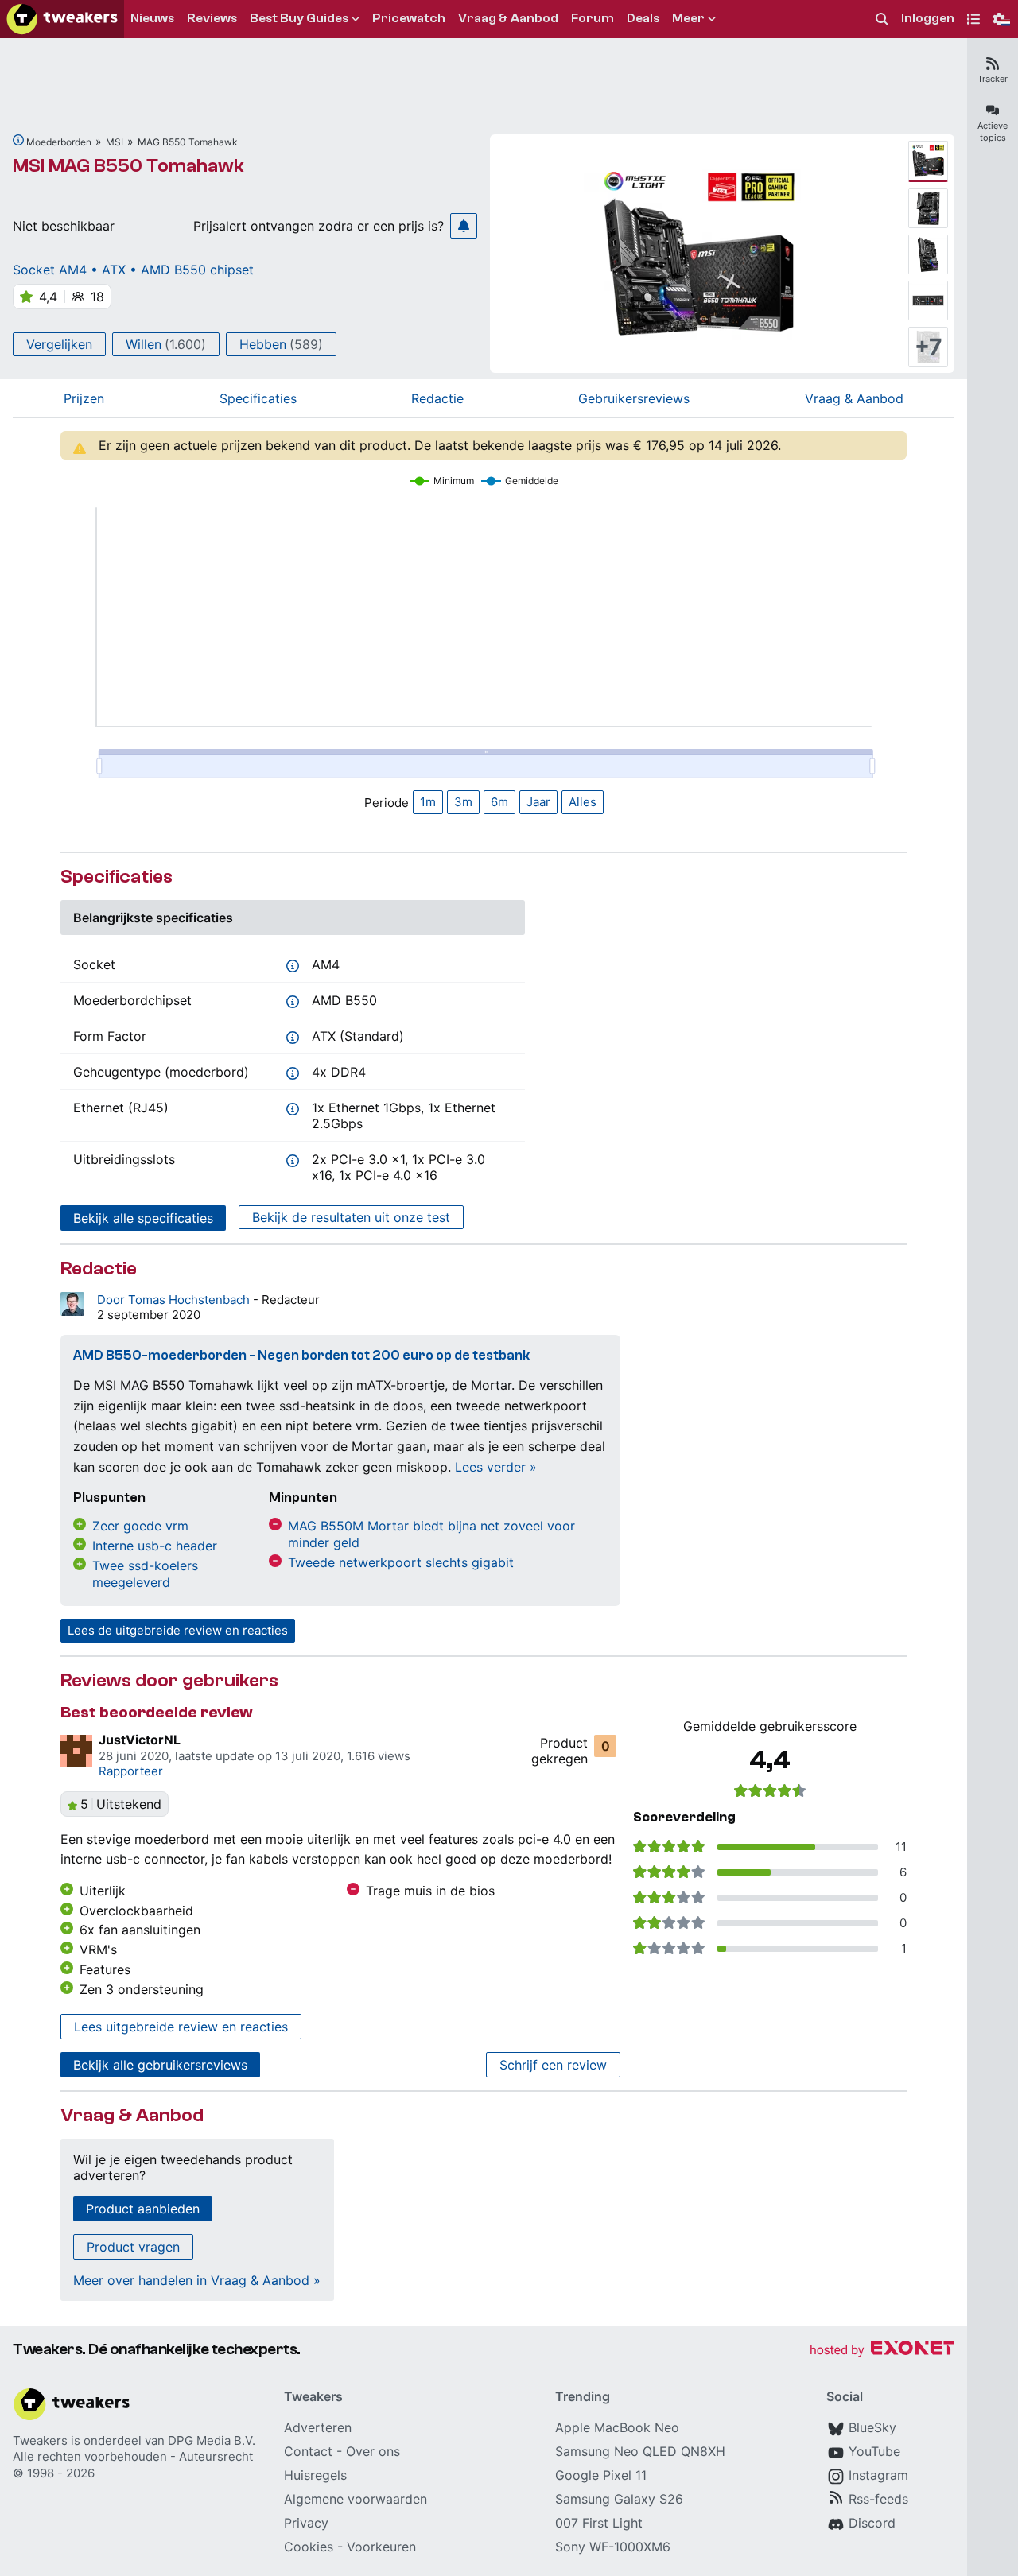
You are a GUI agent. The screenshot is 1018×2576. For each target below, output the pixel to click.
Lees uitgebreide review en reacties (181, 2027)
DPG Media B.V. (212, 2440)
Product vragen (133, 2247)
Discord (872, 2523)
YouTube (874, 2451)
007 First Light (599, 2523)
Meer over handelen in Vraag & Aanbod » (197, 2280)
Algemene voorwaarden (356, 2499)
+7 (929, 347)
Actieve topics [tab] (993, 132)
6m (499, 802)
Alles (583, 802)
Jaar (538, 802)
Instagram (878, 2475)
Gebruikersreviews (634, 398)
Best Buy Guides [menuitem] (299, 18)
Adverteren (318, 2427)
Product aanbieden (143, 2209)
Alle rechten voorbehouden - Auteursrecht (133, 2456)
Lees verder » (496, 1467)
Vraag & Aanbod (854, 398)
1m (428, 802)
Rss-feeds (878, 2499)
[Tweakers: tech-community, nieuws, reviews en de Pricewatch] (62, 19)
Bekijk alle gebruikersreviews (160, 2065)
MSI (115, 142)
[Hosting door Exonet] (882, 2351)
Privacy (306, 2523)
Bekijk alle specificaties (143, 1218)
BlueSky (872, 2427)
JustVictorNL (140, 1740)
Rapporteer (131, 1771)
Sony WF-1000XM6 (613, 2547)
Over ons (373, 2451)
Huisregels (315, 2475)
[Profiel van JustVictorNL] (76, 1751)
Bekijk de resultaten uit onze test (351, 1217)
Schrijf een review (553, 2065)
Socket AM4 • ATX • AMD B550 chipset (133, 270)
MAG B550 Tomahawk (188, 142)
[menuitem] (882, 19)
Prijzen (84, 398)
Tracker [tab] (993, 79)
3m (463, 802)
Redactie (437, 398)
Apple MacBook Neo (617, 2427)
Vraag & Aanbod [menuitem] (508, 18)
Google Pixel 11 (601, 2475)
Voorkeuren (381, 2547)
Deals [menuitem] (643, 18)
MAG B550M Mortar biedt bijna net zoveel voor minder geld (431, 1534)
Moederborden (59, 142)
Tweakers (40, 2440)
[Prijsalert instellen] (464, 226)
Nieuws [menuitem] (152, 18)
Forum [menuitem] (593, 18)
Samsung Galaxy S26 (619, 2499)
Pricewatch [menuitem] (409, 18)
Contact (308, 2451)
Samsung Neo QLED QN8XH (640, 2451)
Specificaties (258, 398)
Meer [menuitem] (688, 18)
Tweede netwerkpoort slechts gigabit (401, 1562)
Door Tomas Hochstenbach (175, 1300)
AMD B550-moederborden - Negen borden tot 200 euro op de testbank (301, 1355)
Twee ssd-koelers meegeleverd (145, 1574)
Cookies (309, 2547)
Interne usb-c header (155, 1546)
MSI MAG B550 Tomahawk (128, 166)
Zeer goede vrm (140, 1526)
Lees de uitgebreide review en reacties (178, 1630)
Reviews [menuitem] (212, 18)
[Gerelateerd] (18, 140)
